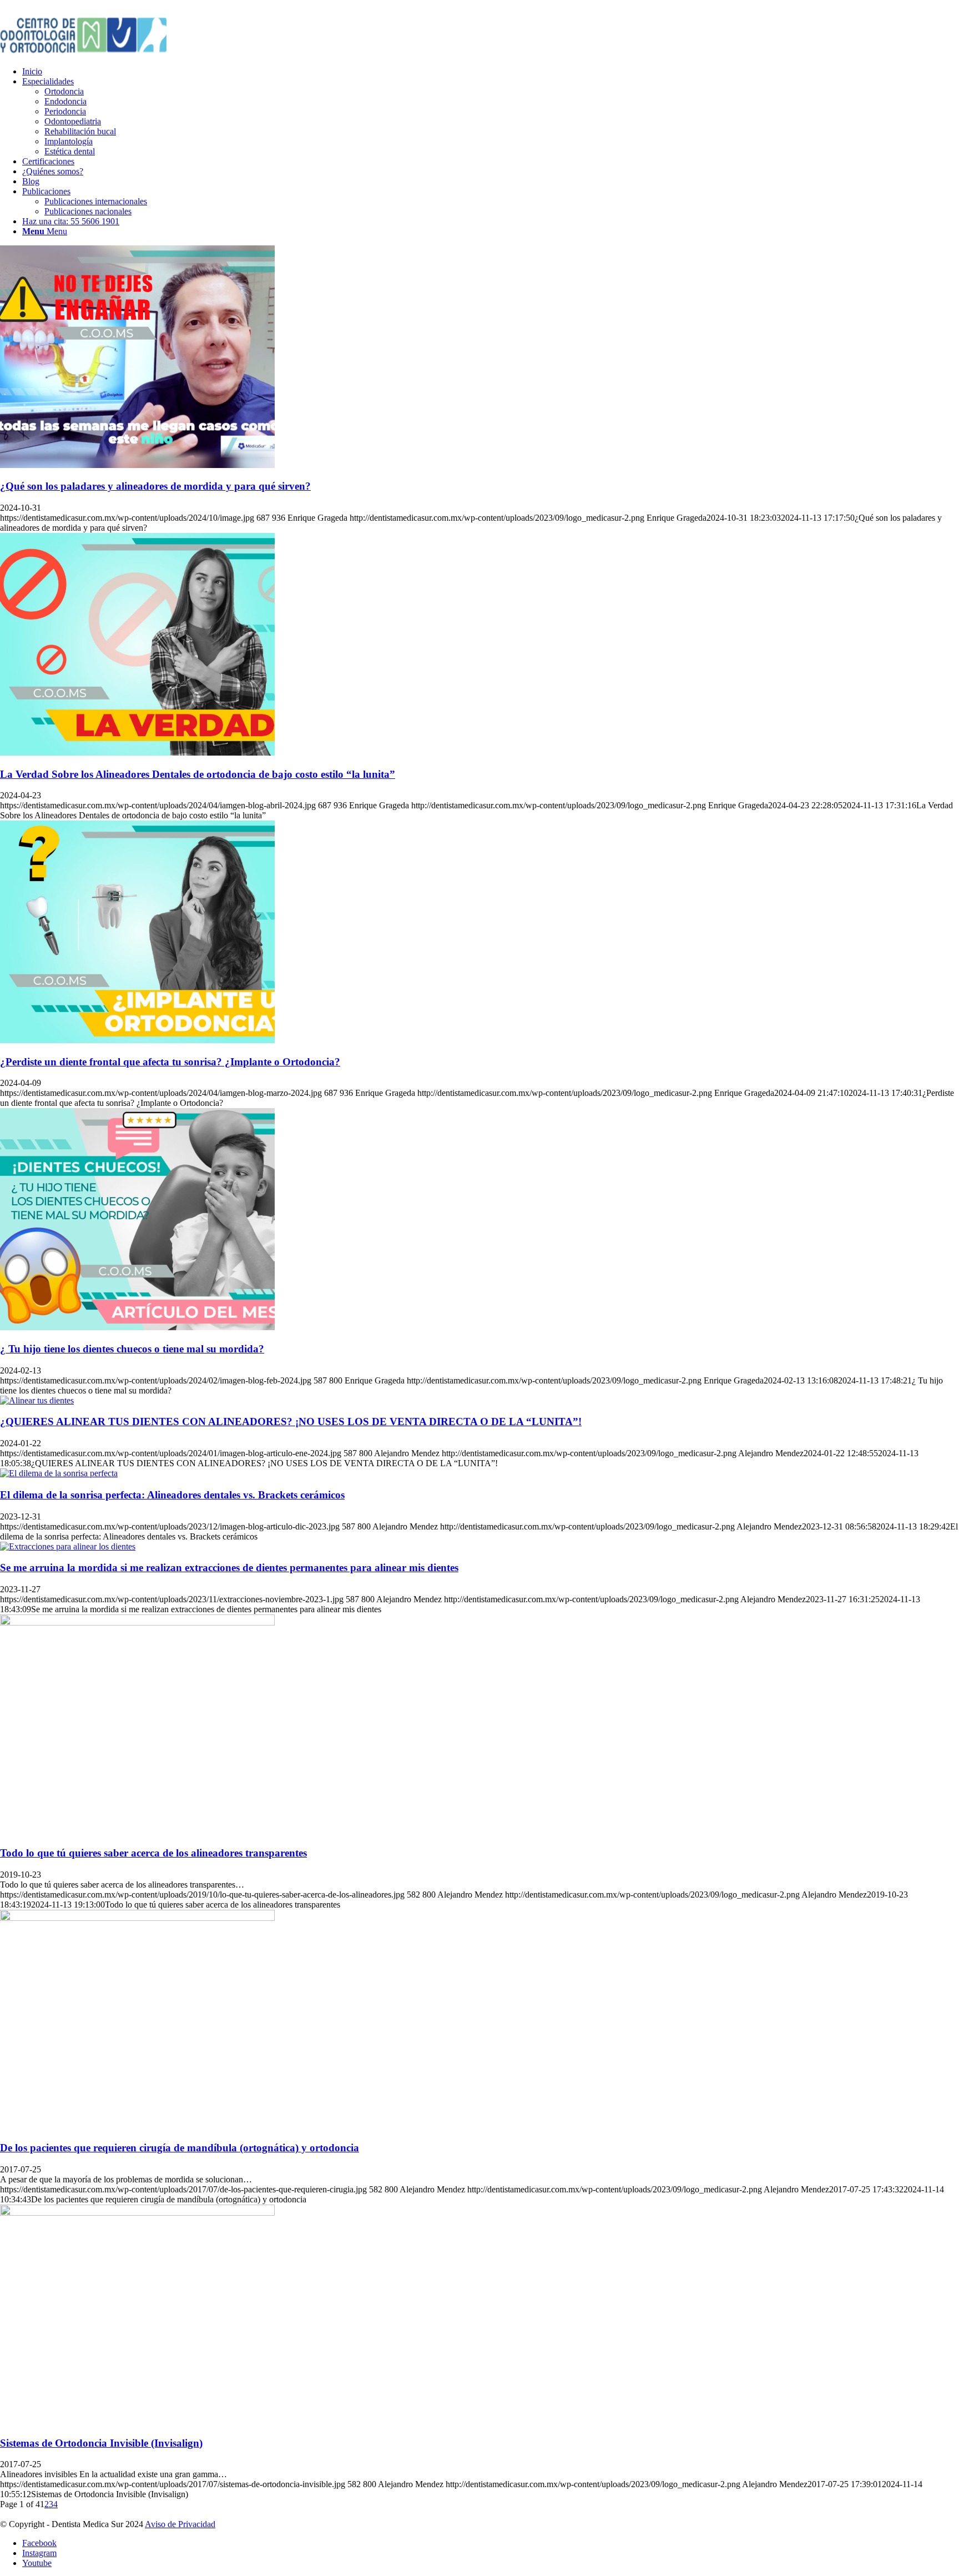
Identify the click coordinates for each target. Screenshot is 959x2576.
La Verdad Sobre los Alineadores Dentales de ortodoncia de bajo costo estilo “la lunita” (198, 774)
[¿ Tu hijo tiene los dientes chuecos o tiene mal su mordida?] (137, 1327)
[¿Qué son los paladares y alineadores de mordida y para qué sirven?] (137, 465)
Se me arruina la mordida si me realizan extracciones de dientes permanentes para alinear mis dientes (229, 1568)
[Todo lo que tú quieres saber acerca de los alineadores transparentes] (137, 1622)
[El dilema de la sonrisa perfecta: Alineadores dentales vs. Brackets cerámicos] (59, 1473)
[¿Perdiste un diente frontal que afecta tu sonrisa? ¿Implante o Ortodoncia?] (137, 1040)
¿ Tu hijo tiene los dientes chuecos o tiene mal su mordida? (132, 1349)
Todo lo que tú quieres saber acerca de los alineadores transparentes (153, 1853)
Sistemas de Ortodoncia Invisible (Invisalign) (101, 2443)
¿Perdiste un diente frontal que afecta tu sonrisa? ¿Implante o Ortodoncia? (170, 1062)
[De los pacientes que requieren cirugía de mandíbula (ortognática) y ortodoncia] (137, 1918)
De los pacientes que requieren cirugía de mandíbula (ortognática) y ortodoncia (180, 2148)
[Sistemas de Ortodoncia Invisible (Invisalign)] (137, 2213)
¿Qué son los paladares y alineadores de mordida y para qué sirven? (155, 486)
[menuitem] (491, 72)
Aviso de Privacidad (180, 2524)
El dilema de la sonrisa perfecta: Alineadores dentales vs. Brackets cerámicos (172, 1495)
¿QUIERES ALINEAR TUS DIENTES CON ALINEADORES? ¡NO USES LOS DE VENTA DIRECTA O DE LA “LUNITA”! (291, 1422)
